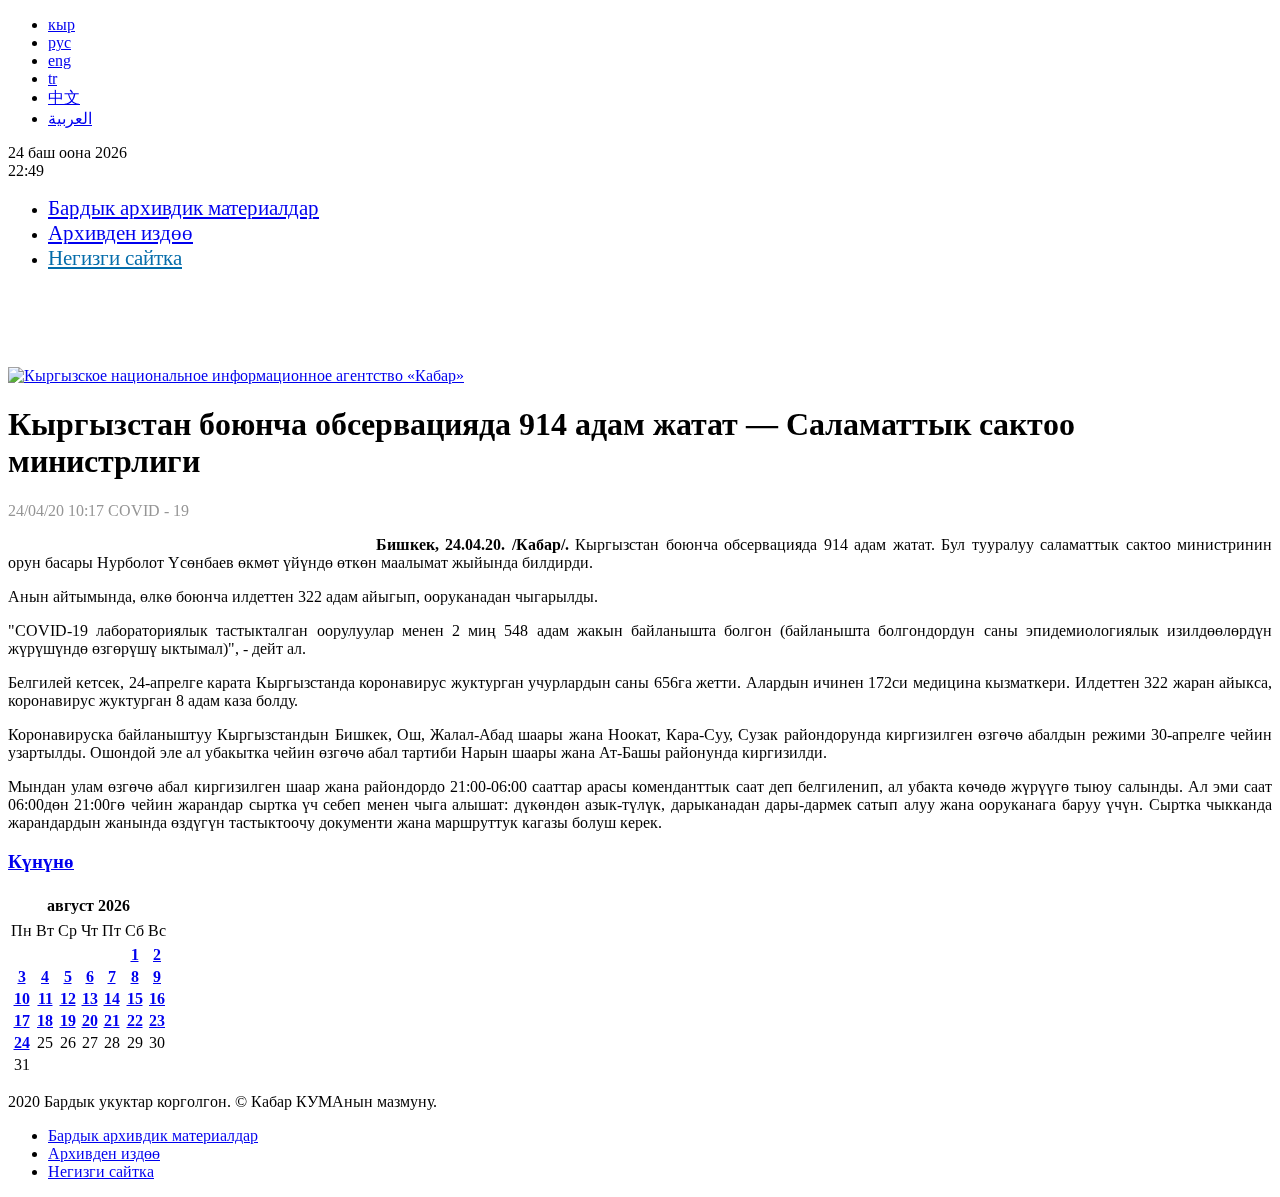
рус (59, 42)
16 (157, 998)
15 (135, 998)
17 (22, 1020)
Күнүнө (41, 861)
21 (112, 1020)
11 (45, 998)
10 (22, 998)
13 (90, 998)
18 (45, 1020)
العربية (70, 118)
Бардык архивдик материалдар (183, 208)
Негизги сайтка (115, 258)
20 (90, 1020)
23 (157, 1020)
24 (22, 1042)
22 (135, 1020)
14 (112, 998)
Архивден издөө (120, 233)
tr (52, 78)
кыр (61, 24)
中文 (64, 97)
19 (68, 1020)
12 (68, 998)
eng (59, 60)
